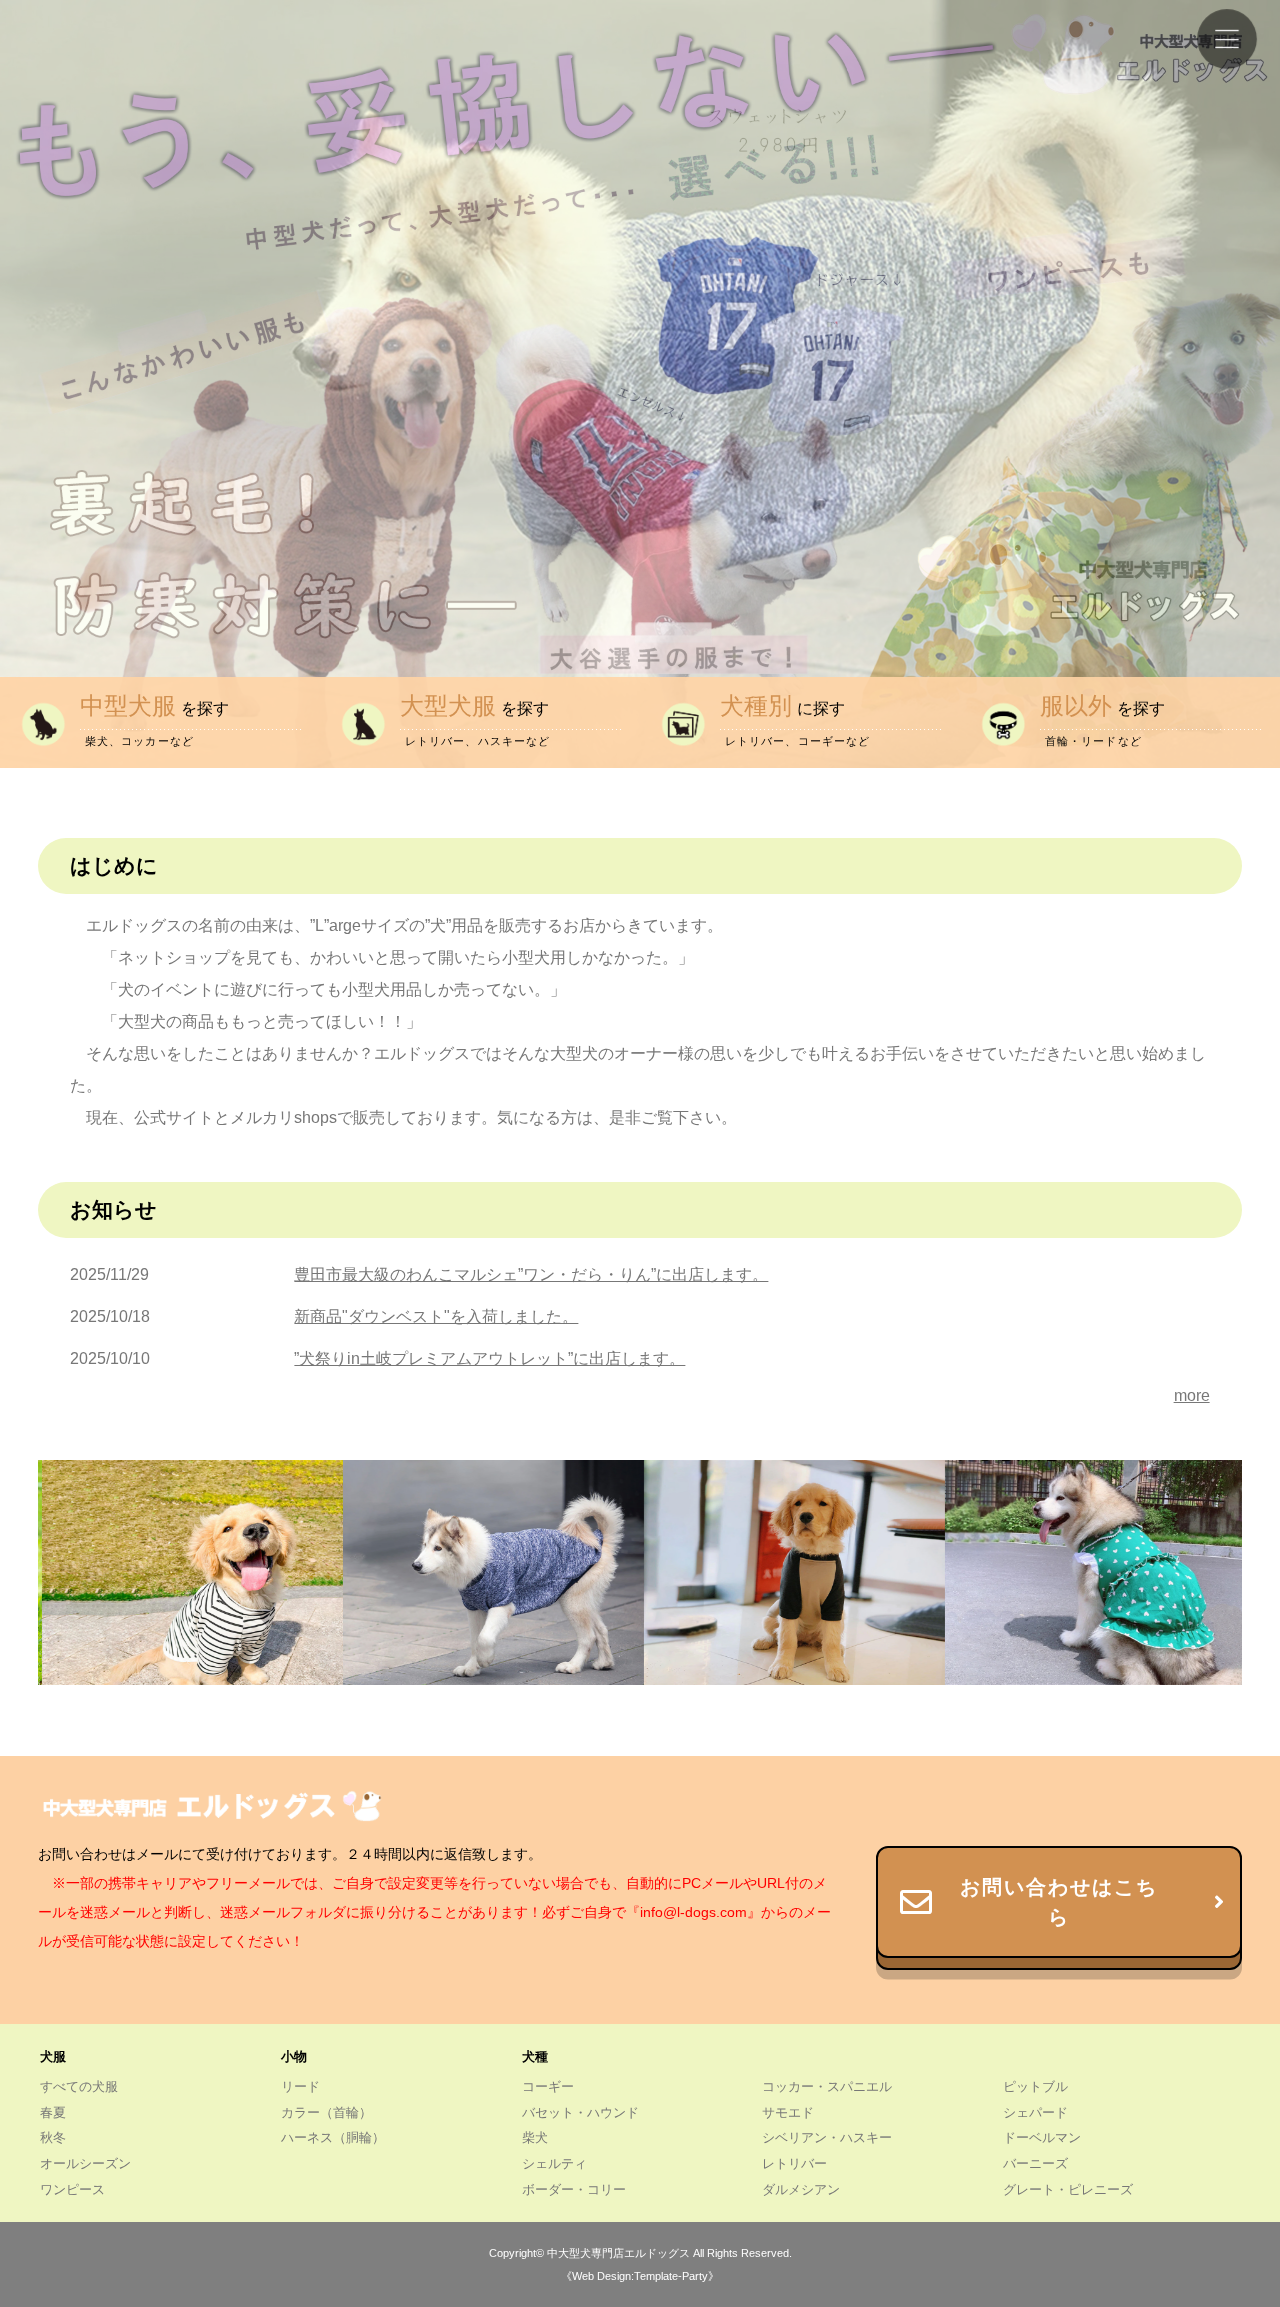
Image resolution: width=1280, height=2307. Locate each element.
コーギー (548, 2086)
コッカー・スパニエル (827, 2086)
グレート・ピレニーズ (1068, 2189)
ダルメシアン (801, 2189)
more (1192, 1395)
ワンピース (72, 2189)
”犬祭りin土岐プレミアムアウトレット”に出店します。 (489, 1358)
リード (300, 2086)
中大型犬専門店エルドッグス (618, 2253)
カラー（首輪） (326, 2112)
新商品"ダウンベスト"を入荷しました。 (436, 1316)
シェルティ (554, 2163)
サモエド (788, 2112)
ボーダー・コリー (574, 2189)
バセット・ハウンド (580, 2112)
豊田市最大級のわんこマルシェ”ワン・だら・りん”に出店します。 (531, 1274)
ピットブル (1035, 2086)
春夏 (53, 2112)
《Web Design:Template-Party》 (640, 2276)
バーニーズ (1035, 2163)
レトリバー (794, 2163)
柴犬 (535, 2137)
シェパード (1035, 2112)
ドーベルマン (1042, 2137)
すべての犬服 (79, 2086)
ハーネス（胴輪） (333, 2137)
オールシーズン (85, 2163)
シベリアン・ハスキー (827, 2137)
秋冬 (53, 2137)
